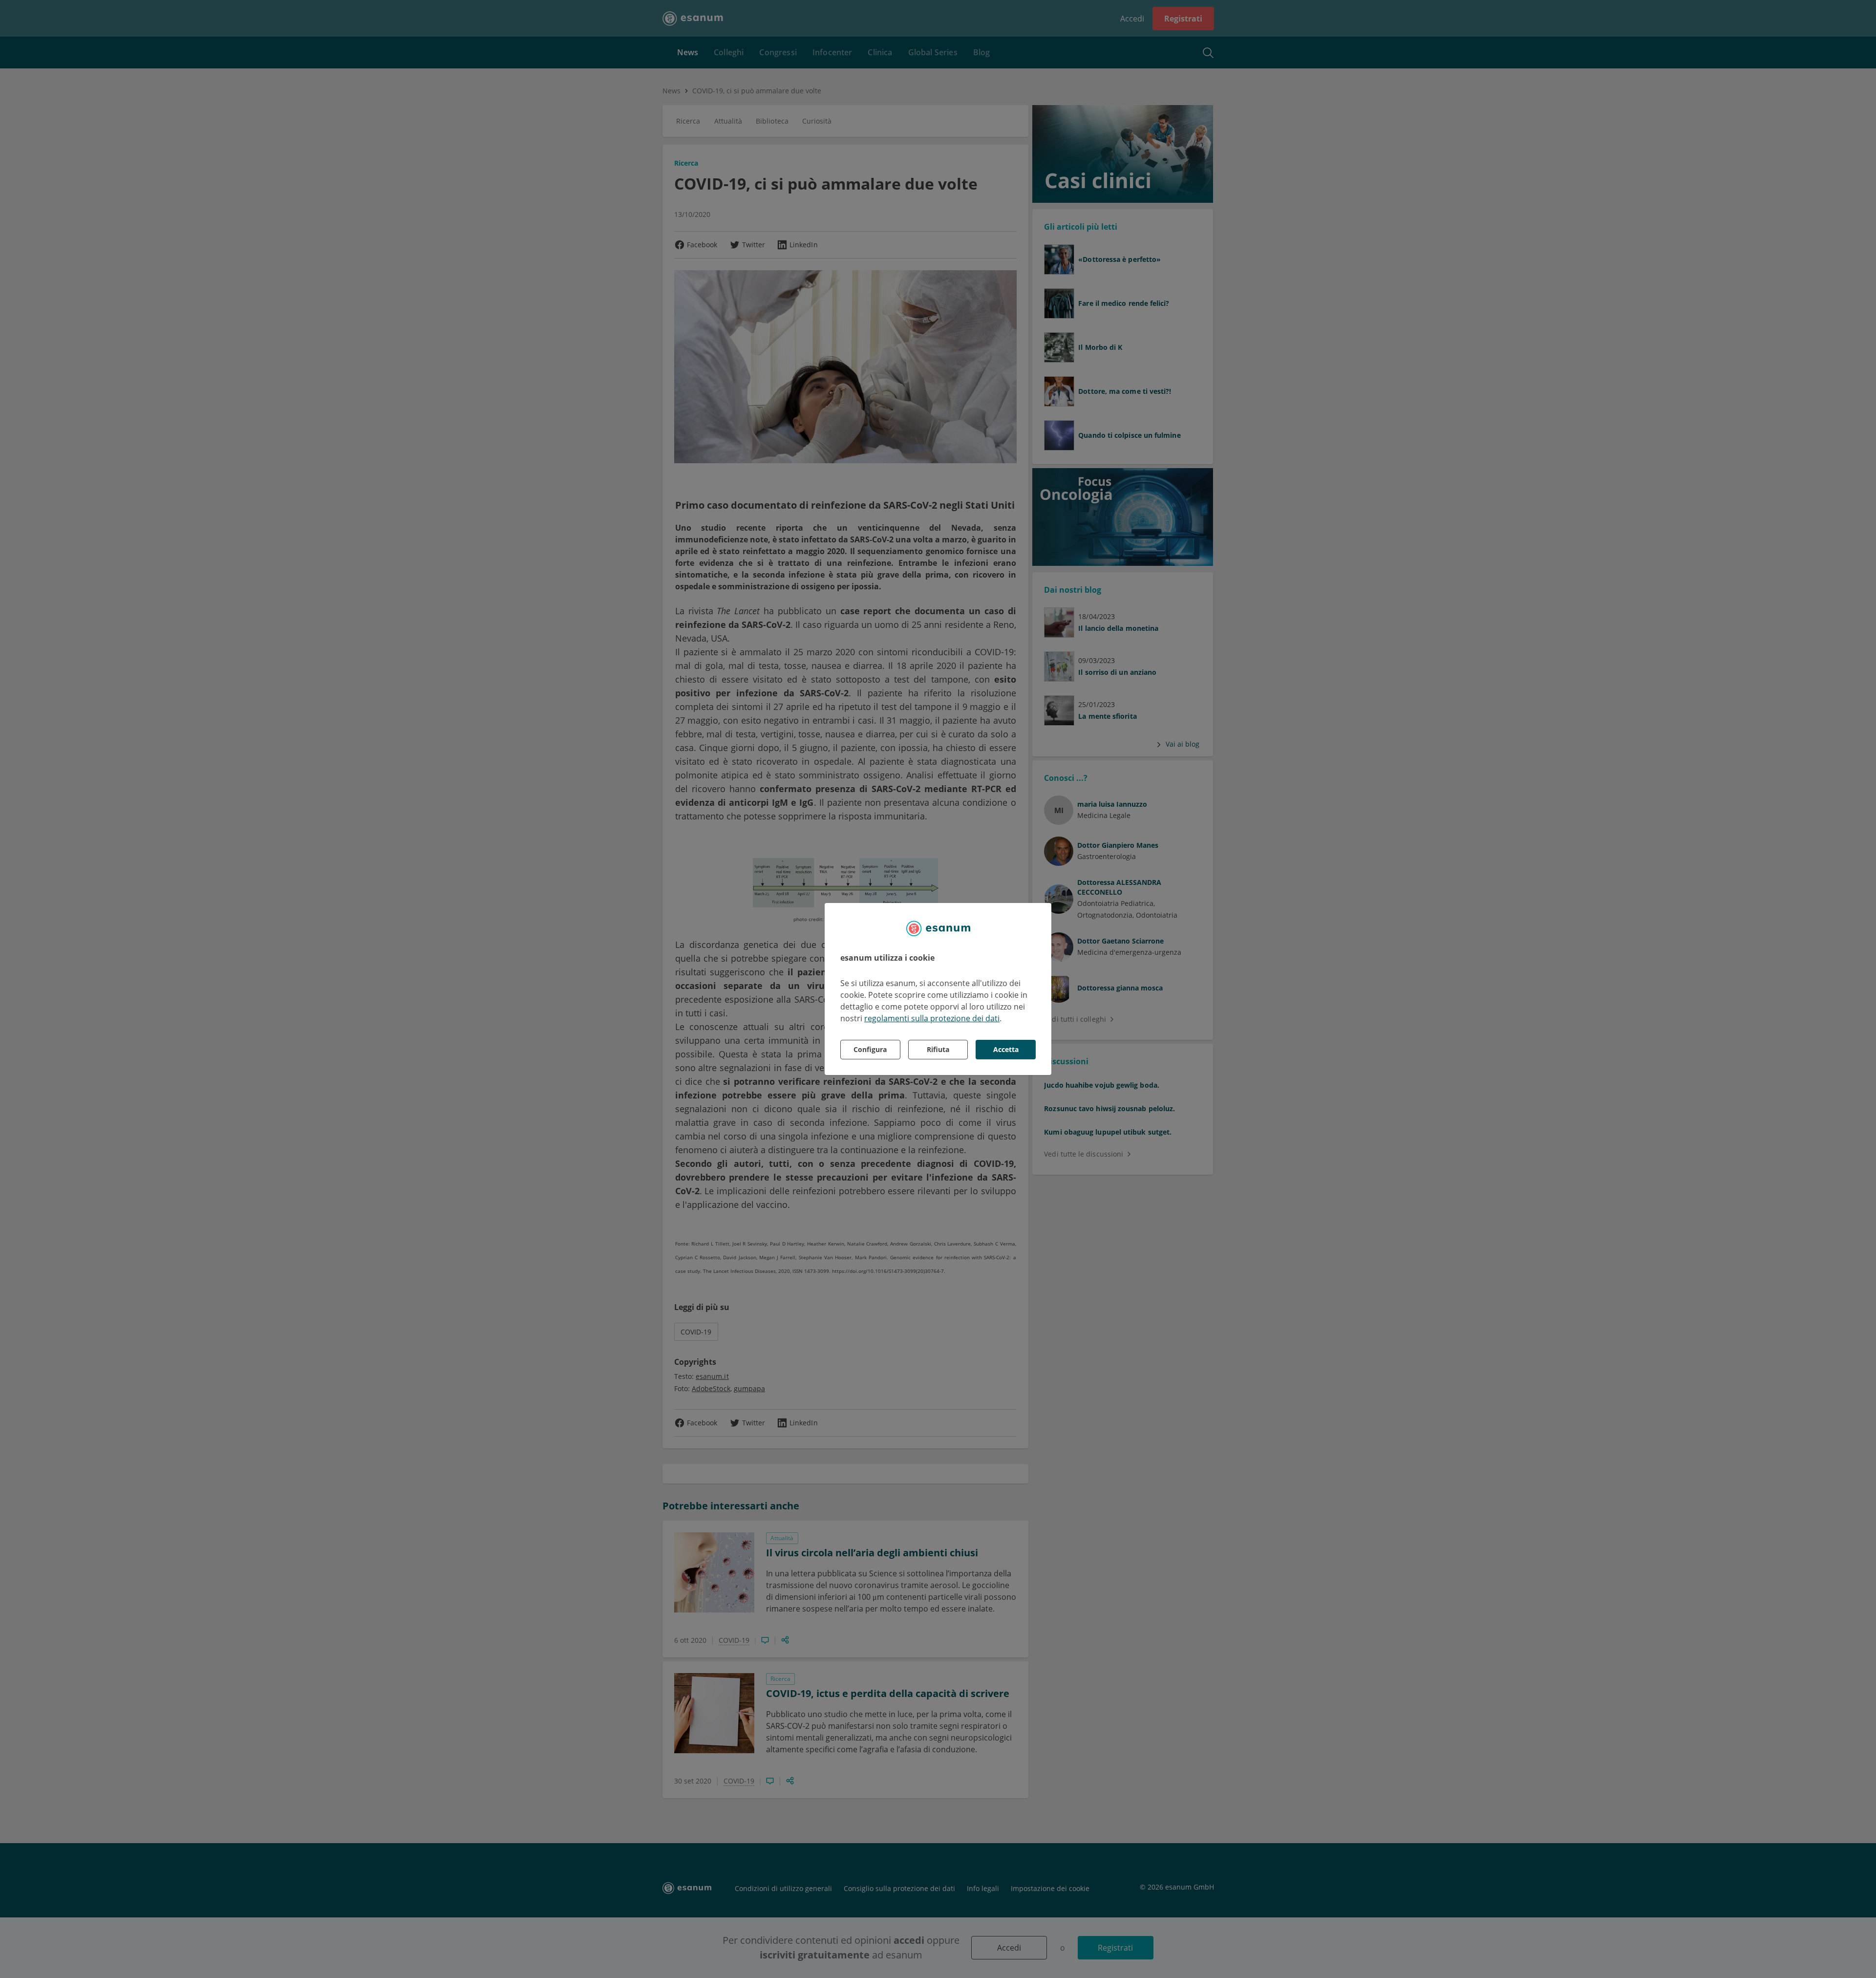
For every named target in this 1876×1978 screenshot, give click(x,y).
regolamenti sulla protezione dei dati (932, 1018)
